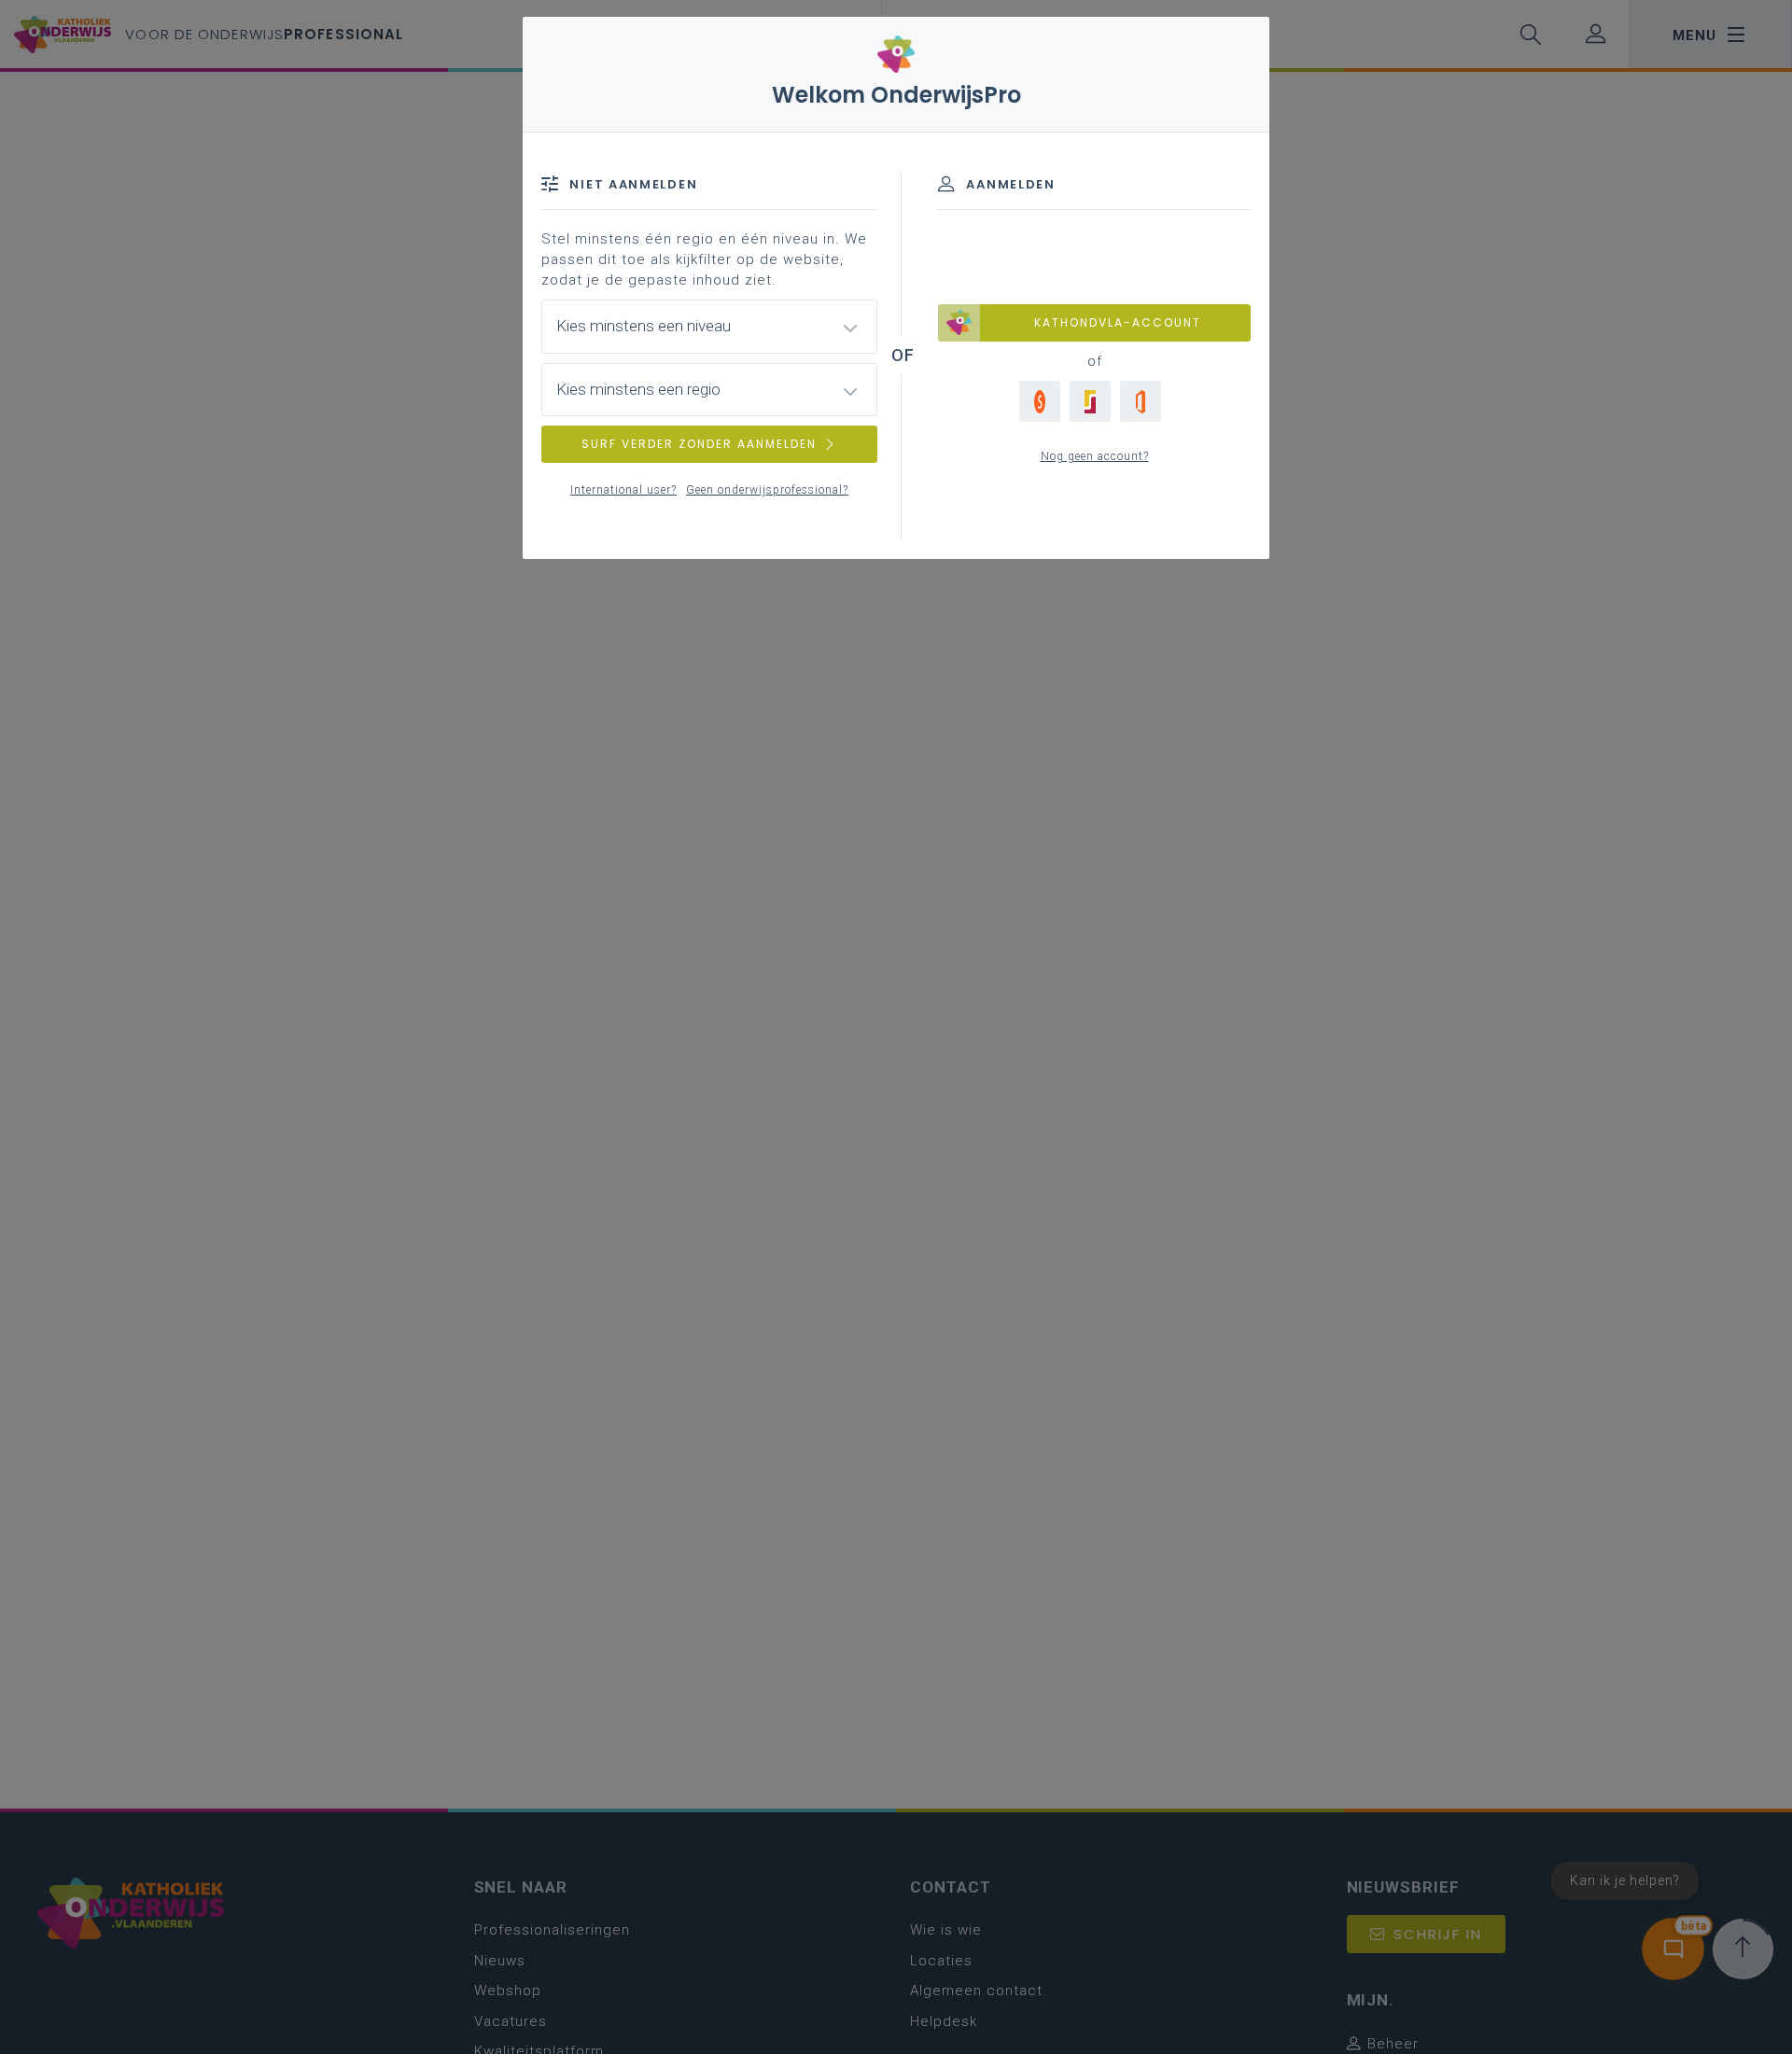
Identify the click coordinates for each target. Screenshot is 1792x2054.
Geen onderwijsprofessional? (767, 490)
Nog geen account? (1095, 456)
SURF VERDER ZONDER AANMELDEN (699, 444)
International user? (623, 490)
